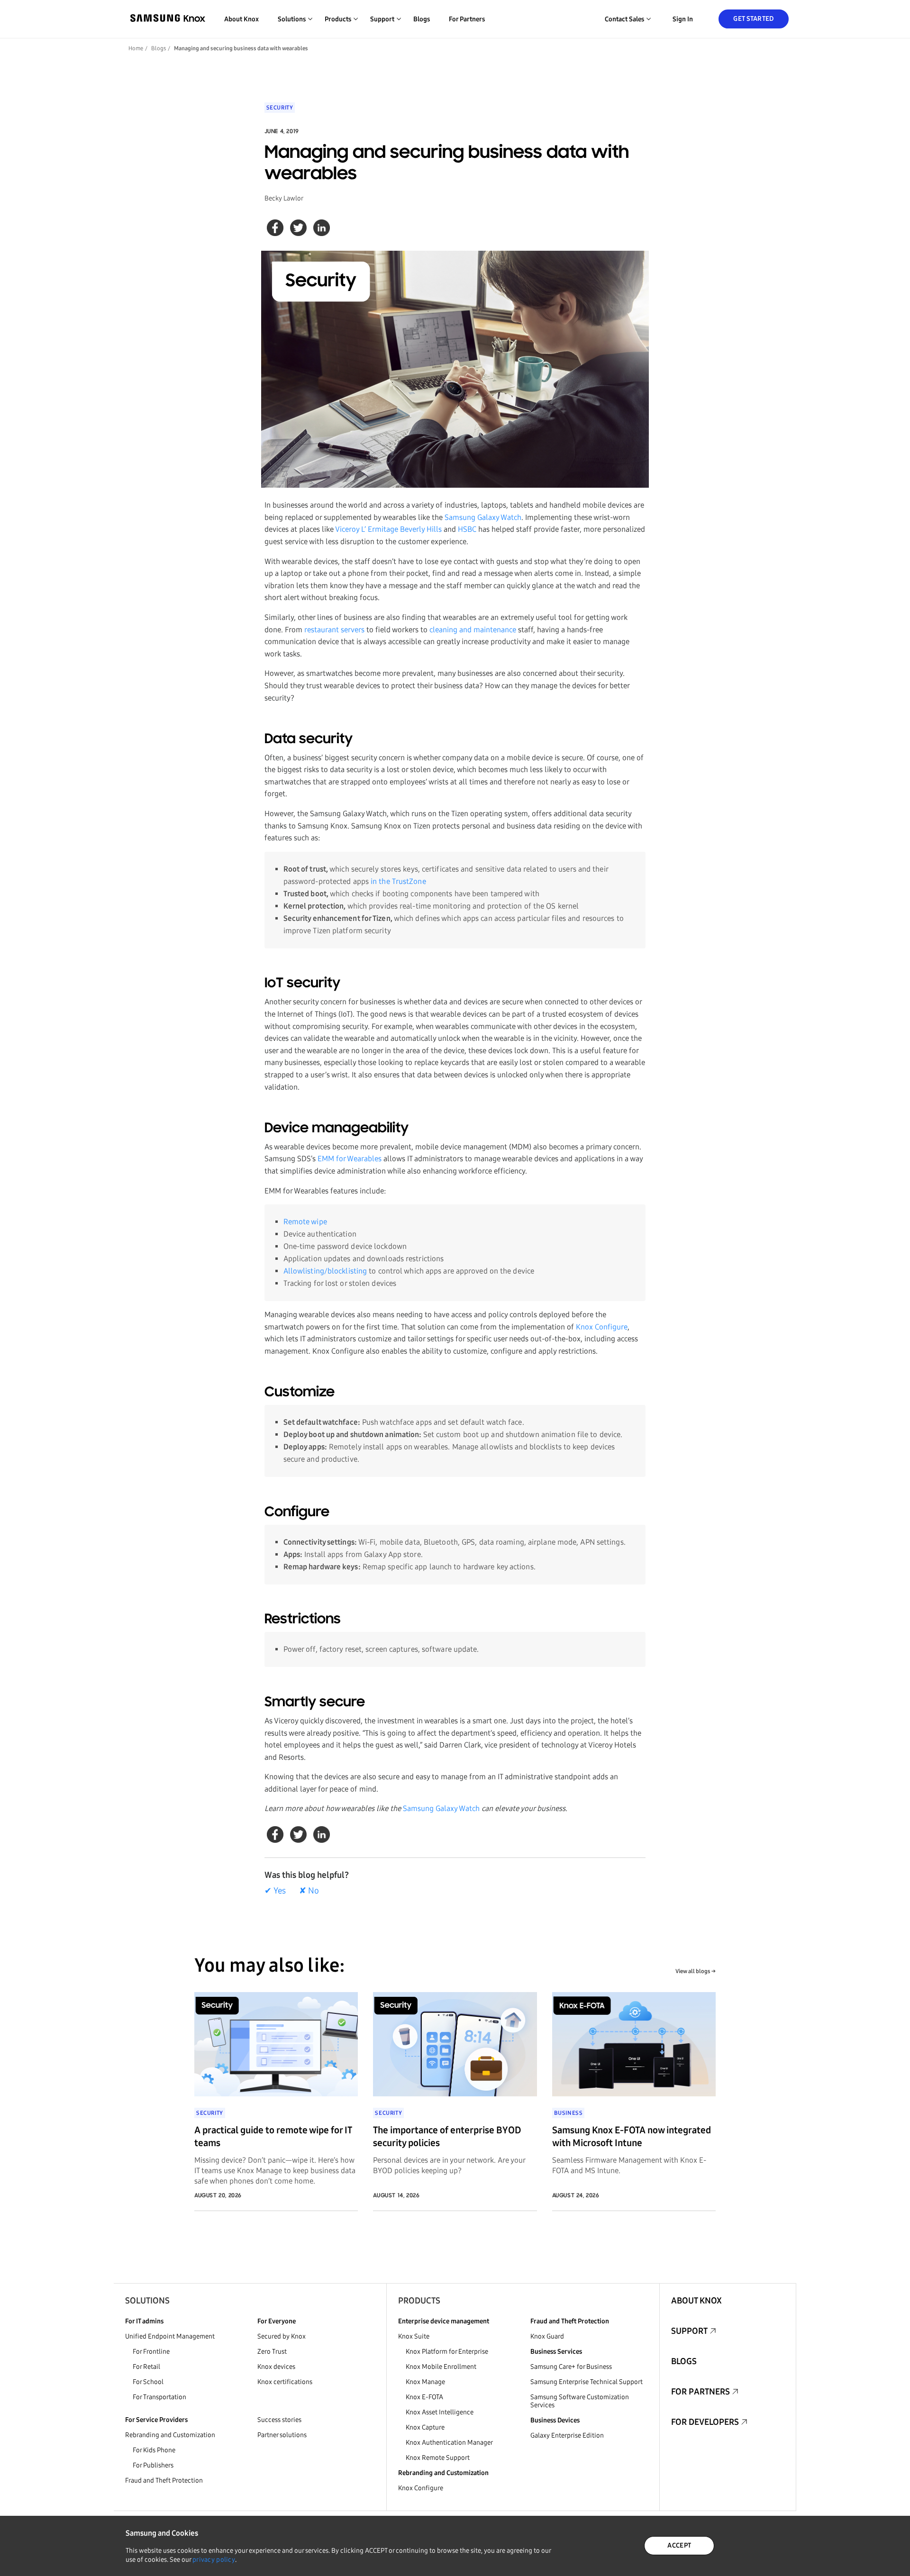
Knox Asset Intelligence (440, 2412)
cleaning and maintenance (473, 630)
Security (280, 108)
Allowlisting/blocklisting (325, 1271)
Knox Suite (414, 2336)
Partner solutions (282, 2435)
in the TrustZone (398, 881)
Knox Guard (547, 2336)
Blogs (422, 19)
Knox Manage (425, 2382)
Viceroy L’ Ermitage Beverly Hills (388, 529)
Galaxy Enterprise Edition (567, 2435)
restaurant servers (334, 630)
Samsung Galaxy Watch (483, 517)
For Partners (467, 19)
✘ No (309, 1891)
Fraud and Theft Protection (164, 2480)
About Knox (241, 19)
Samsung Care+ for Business (571, 2367)
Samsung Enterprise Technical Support (587, 2382)
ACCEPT (679, 2545)
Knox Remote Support (438, 2458)
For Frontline (151, 2352)
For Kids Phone (154, 2450)
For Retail (146, 2367)
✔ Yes (275, 1891)
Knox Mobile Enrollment (441, 2367)
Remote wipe (305, 1222)
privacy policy (214, 2560)
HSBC (467, 529)
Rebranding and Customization (170, 2435)
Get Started (753, 19)
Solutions (147, 2301)
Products (419, 2301)
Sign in (683, 19)
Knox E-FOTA (424, 2397)
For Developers (705, 2422)
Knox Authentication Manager (449, 2443)
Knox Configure (602, 1327)
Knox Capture (425, 2427)
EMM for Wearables (350, 1159)
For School (148, 2382)
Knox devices (276, 2367)
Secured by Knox (282, 2336)
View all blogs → (696, 1971)
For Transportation (159, 2397)
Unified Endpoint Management (170, 2336)
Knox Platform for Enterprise (447, 2352)
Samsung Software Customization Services (580, 2401)
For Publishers (153, 2465)
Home (136, 48)
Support (689, 2331)
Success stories (279, 2420)
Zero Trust (272, 2352)
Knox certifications (285, 2382)
